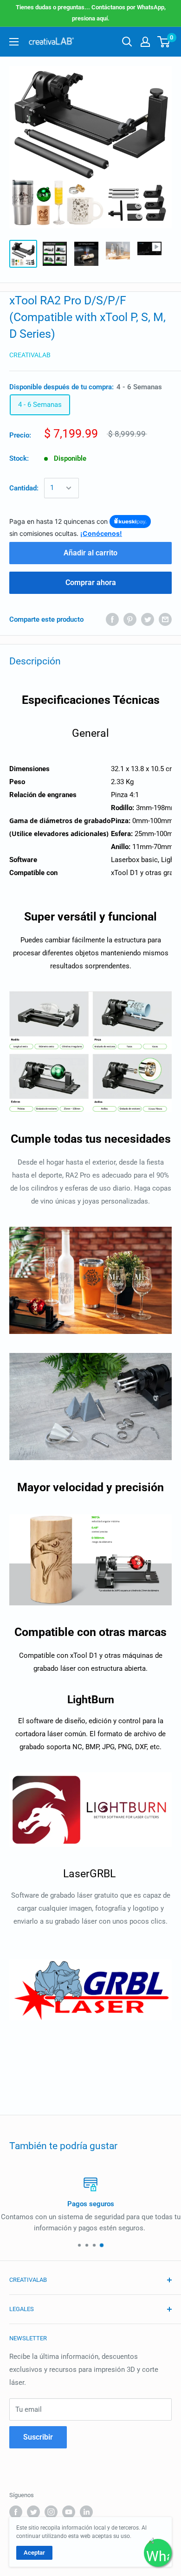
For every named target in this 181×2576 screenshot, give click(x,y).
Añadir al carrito (90, 553)
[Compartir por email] (165, 619)
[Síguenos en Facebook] (16, 2512)
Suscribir (38, 2437)
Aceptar (34, 2553)
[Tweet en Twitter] (148, 619)
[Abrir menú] (14, 42)
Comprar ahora (91, 583)
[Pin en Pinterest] (130, 619)
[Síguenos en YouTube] (69, 2512)
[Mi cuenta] (145, 42)
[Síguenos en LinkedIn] (86, 2512)
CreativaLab (30, 355)
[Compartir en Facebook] (112, 619)
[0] (164, 42)
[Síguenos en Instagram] (51, 2512)
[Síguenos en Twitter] (33, 2512)
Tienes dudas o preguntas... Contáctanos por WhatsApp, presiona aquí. (91, 13)
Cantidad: (24, 488)
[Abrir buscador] (127, 42)
